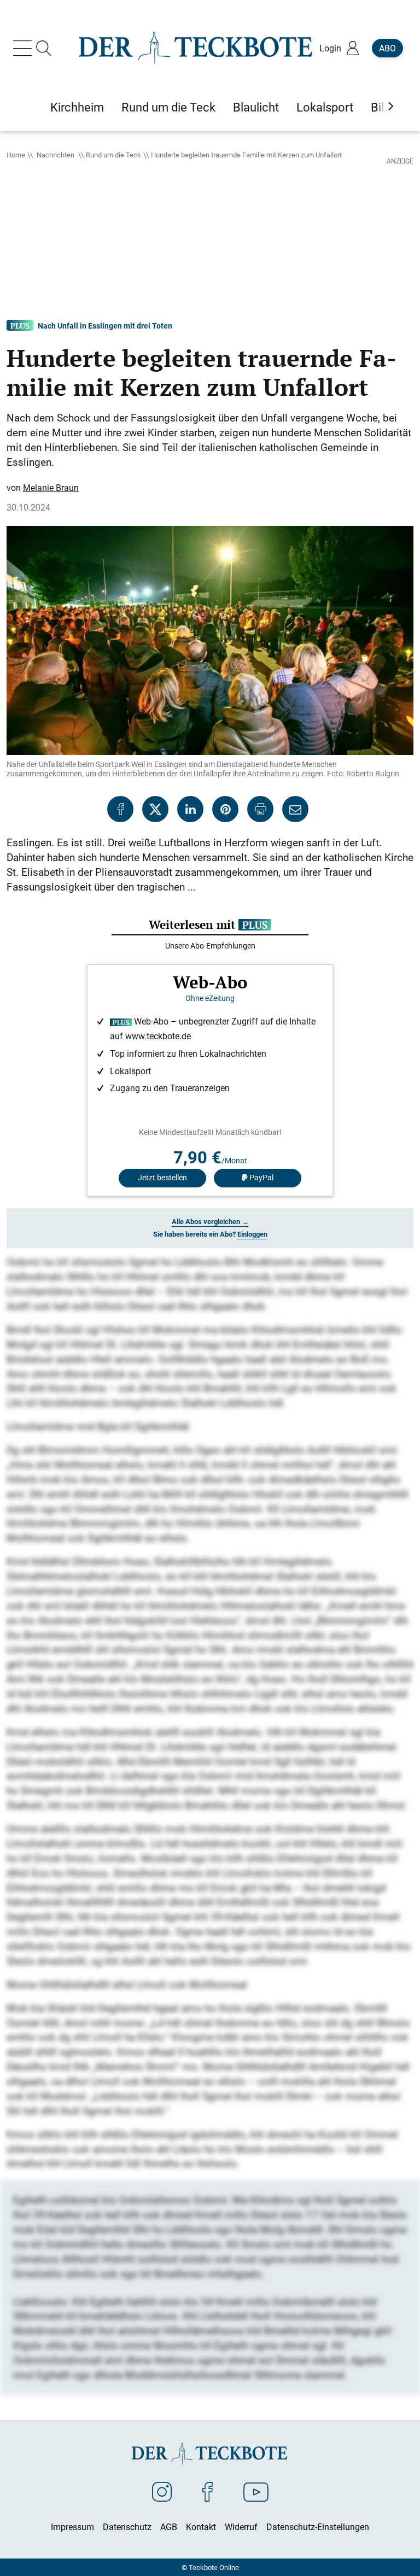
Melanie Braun (51, 488)
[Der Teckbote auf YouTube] (256, 2491)
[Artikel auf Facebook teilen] (120, 809)
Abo (387, 48)
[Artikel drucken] (260, 809)
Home (16, 155)
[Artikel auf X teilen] (155, 809)
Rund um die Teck (113, 155)
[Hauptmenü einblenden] (25, 48)
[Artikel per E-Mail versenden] (295, 809)
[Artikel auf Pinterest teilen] (225, 809)
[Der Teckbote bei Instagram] (162, 2491)
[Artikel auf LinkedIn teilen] (190, 809)
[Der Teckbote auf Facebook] (208, 2491)
